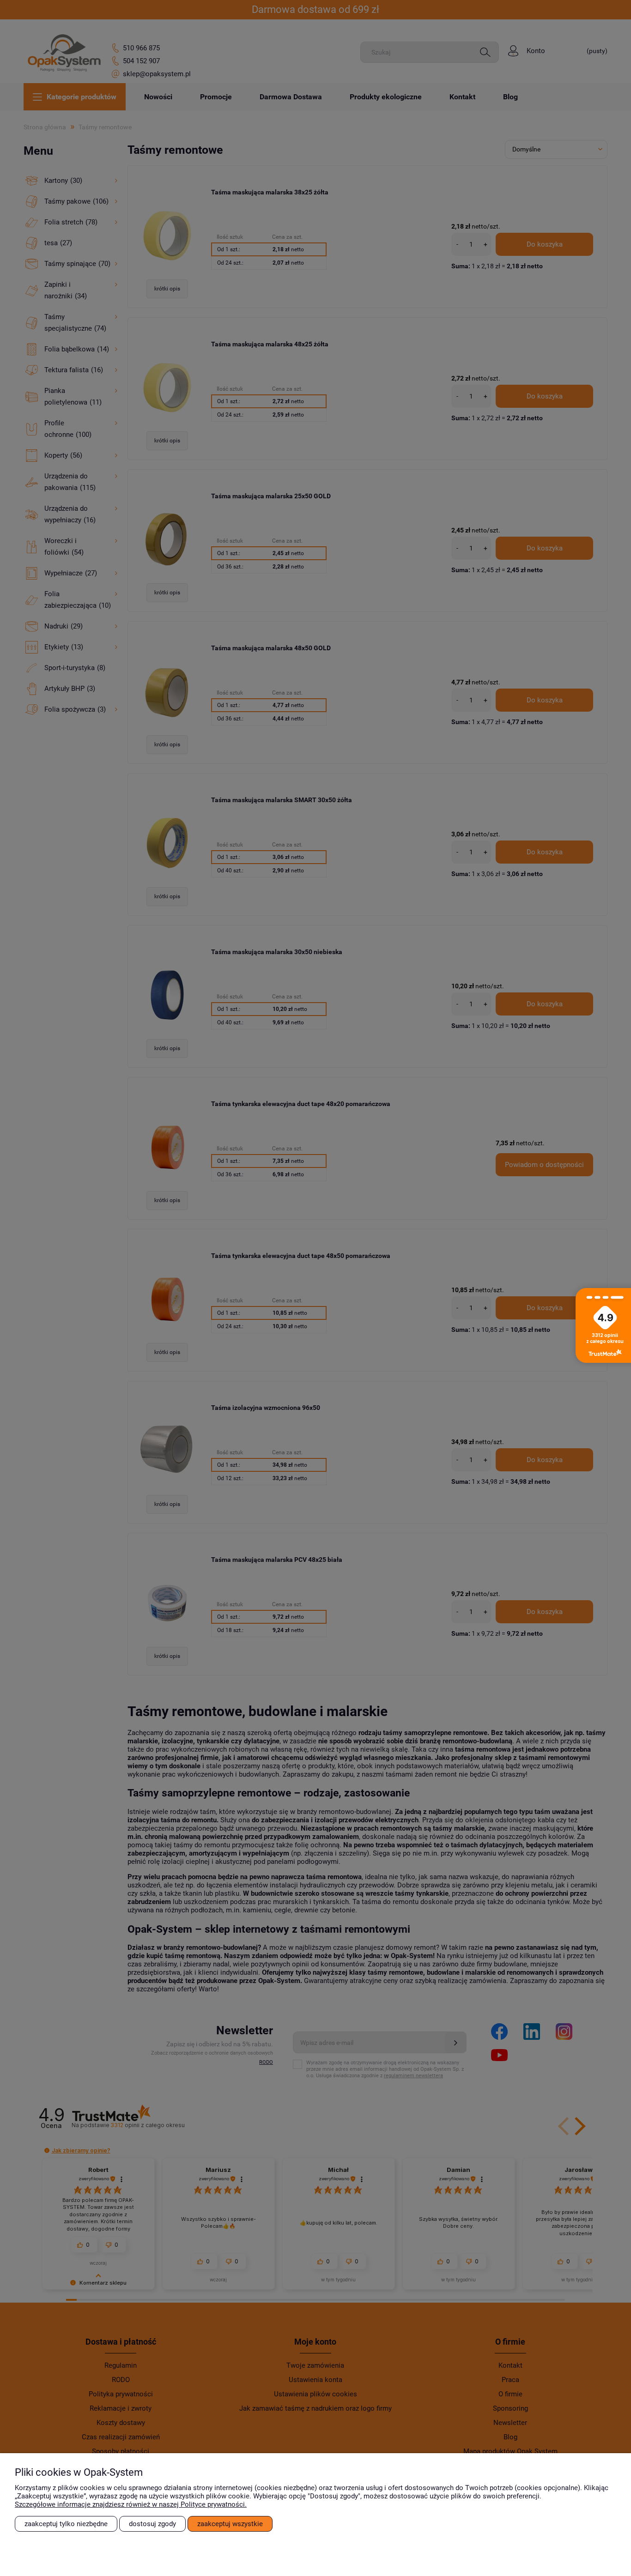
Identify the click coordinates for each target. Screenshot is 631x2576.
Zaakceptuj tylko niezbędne (66, 2524)
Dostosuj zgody (152, 2524)
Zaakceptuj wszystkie (230, 2524)
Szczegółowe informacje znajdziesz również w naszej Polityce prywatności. (131, 2504)
